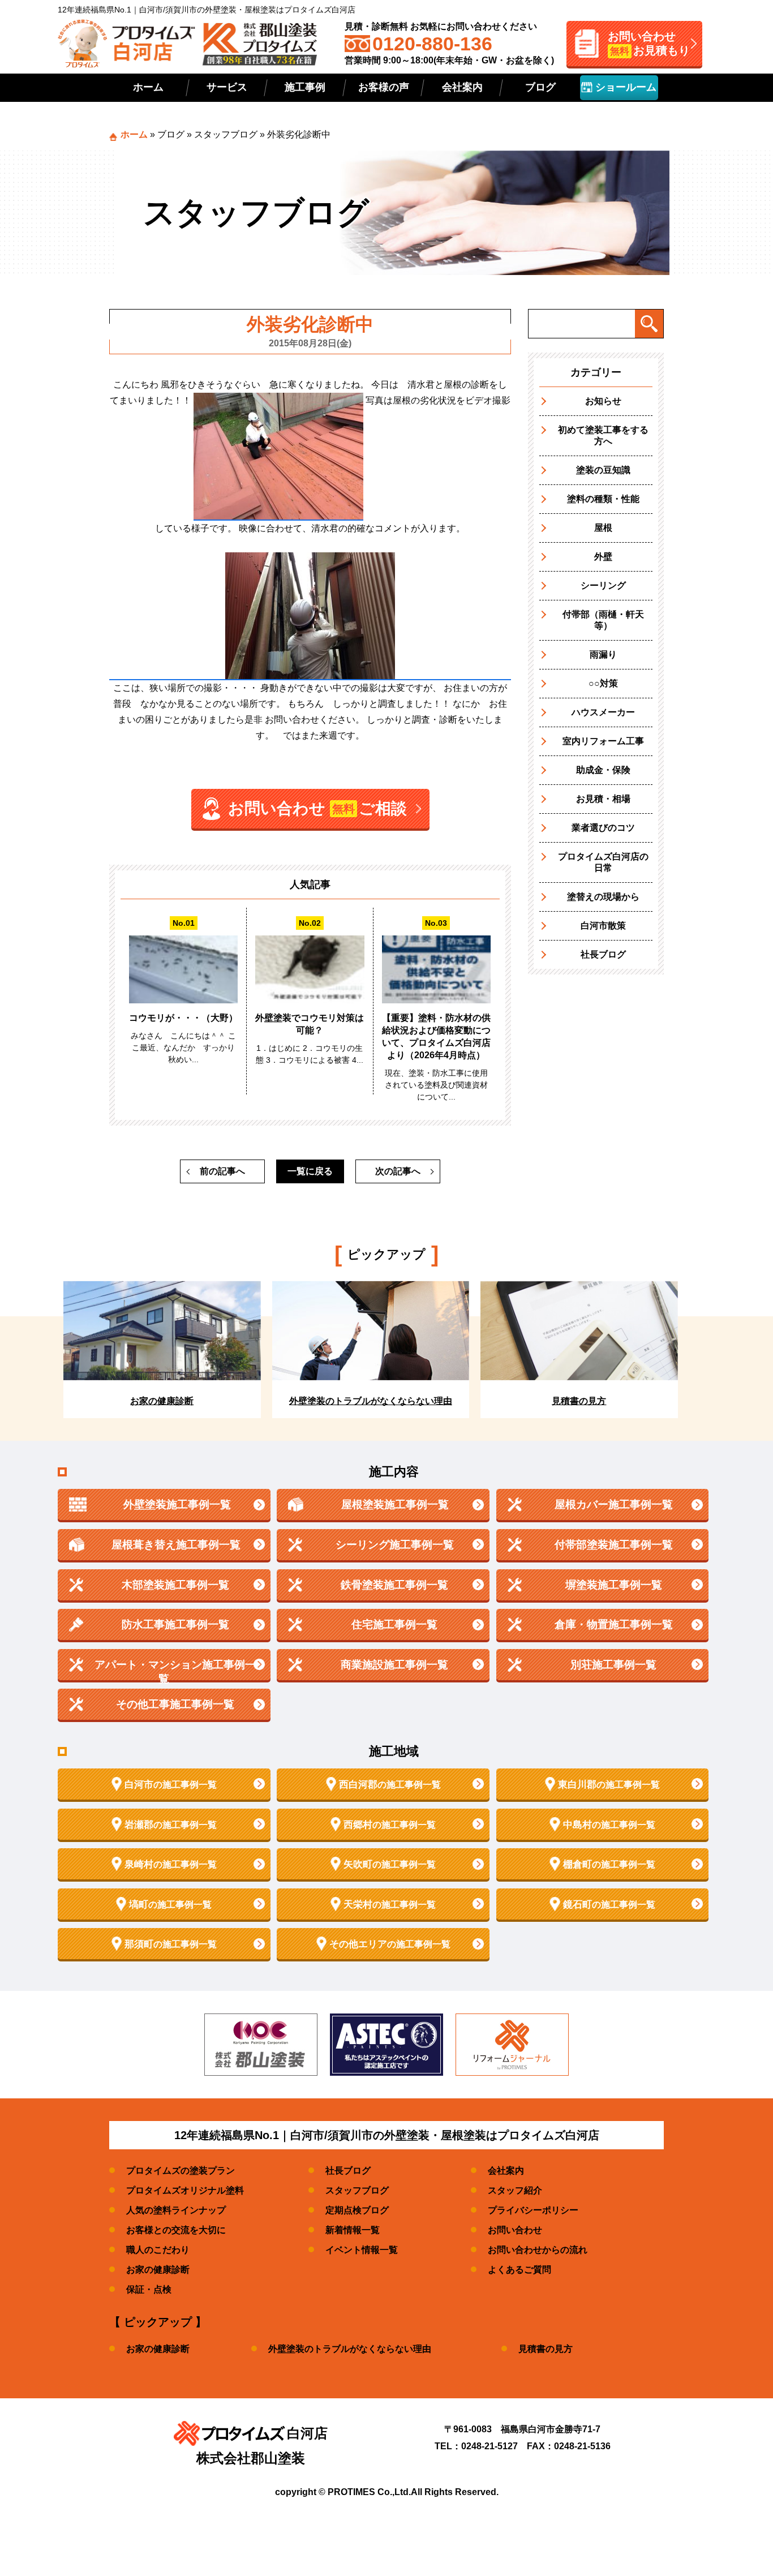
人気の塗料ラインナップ (176, 2210)
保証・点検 (149, 2289)
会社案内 (462, 87)
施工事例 (305, 87)
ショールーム (624, 87)
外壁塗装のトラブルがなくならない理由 (350, 2349)
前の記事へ (222, 1171)
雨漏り (603, 654)
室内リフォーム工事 (603, 741)
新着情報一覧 (353, 2230)
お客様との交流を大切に (176, 2230)
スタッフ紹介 (515, 2190)
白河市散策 (603, 926)
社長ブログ (603, 954)
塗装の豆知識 (603, 470)
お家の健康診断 (158, 2270)
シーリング (603, 585)
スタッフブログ (226, 134)
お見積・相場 (603, 799)
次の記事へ (398, 1171)
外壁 (603, 557)
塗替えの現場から (603, 897)
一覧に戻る (310, 1171)
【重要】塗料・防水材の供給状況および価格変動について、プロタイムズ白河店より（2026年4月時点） (436, 1036)
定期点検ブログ (357, 2210)
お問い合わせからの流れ (538, 2250)
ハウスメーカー (603, 712)
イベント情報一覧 (362, 2250)
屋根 (603, 528)
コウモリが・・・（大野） (183, 1018)
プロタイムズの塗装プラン (181, 2171)
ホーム (148, 87)
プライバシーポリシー (533, 2210)
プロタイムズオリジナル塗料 (185, 2190)
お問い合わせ (515, 2230)
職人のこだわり (158, 2250)
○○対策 (603, 683)
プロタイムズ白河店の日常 (603, 862)
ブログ (540, 87)
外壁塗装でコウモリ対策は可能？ (310, 1024)
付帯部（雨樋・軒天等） (603, 620)
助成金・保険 (603, 770)
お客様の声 (384, 87)
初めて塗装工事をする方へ (603, 435)
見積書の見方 (546, 2349)
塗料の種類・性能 (603, 499)
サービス (227, 87)
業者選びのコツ (603, 828)
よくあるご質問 (519, 2270)
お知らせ (603, 401)
